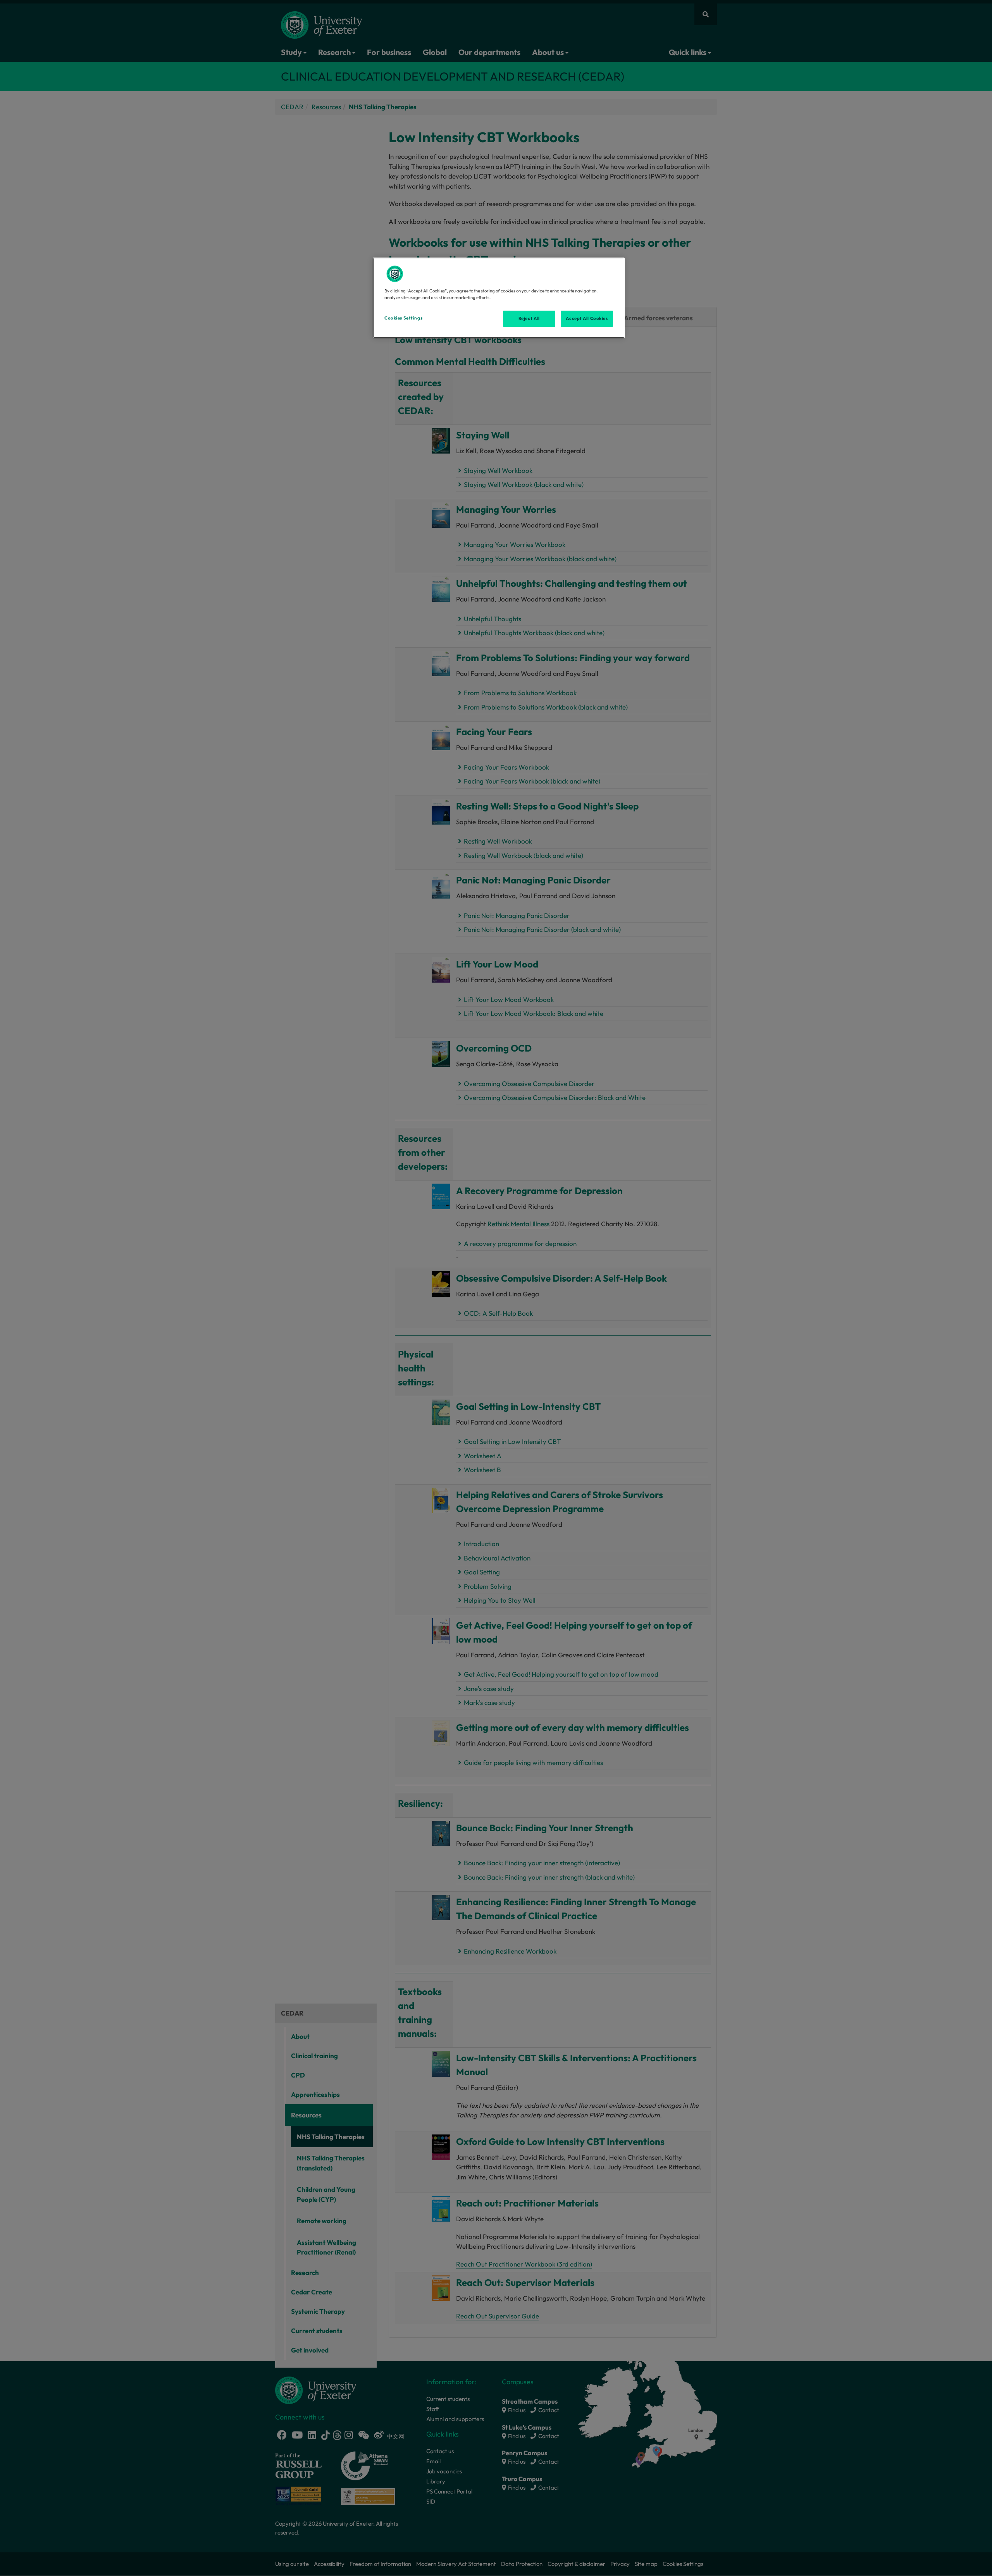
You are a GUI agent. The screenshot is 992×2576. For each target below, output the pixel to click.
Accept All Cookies (587, 318)
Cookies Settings (403, 318)
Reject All (529, 318)
